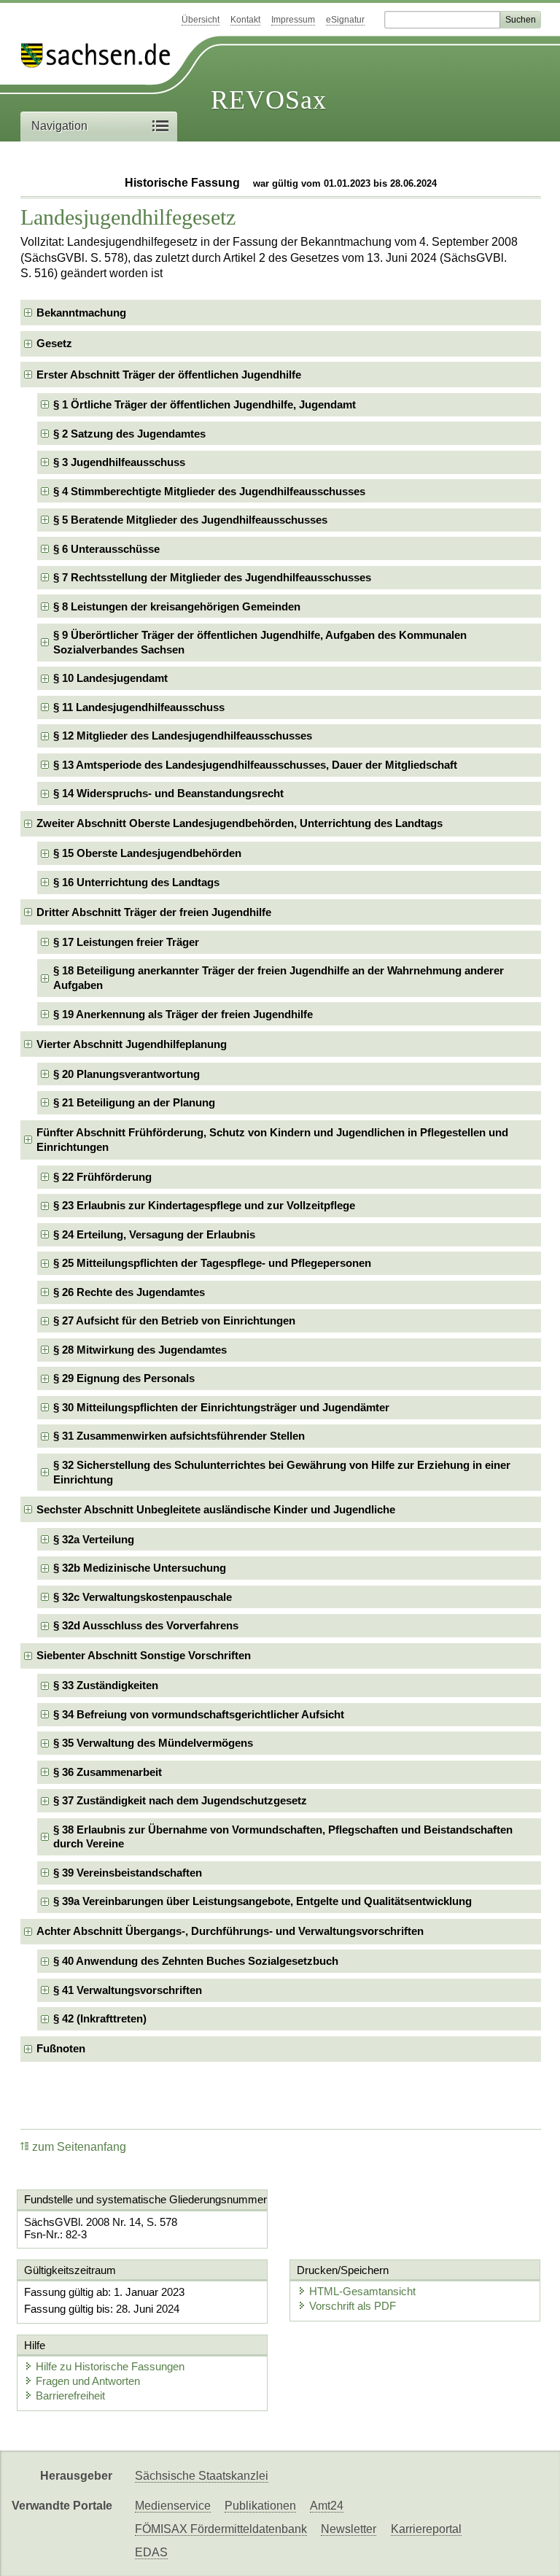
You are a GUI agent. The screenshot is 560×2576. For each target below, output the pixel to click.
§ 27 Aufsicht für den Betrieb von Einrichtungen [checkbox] (174, 1320)
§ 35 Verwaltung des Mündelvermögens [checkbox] (153, 1743)
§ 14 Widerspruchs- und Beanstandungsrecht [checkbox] (168, 793)
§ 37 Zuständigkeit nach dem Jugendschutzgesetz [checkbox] (180, 1800)
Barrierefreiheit (70, 2395)
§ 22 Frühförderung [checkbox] (102, 1177)
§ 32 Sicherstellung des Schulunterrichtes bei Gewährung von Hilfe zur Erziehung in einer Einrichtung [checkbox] (282, 1472)
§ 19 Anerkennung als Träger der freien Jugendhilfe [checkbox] (183, 1014)
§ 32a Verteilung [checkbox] (94, 1539)
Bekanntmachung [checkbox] (81, 313)
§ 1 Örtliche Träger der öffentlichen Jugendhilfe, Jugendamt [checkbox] (205, 404)
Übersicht (201, 20)
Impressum (293, 20)
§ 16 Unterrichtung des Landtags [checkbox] (136, 882)
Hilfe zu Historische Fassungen (110, 2366)
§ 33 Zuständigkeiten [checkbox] (106, 1685)
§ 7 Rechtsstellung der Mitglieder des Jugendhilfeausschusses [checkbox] (212, 577)
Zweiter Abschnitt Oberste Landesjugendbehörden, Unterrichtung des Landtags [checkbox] (240, 823)
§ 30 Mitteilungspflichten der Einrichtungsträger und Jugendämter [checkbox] (221, 1407)
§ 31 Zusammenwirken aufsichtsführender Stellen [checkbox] (179, 1436)
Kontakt (245, 20)
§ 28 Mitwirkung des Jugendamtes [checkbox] (140, 1350)
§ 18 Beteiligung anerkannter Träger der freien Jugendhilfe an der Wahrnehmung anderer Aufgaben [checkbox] (279, 978)
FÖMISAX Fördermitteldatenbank (221, 2529)
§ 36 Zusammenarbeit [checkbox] (108, 1772)
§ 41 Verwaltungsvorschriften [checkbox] (128, 1990)
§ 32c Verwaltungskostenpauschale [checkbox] (143, 1597)
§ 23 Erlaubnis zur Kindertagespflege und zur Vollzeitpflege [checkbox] (204, 1205)
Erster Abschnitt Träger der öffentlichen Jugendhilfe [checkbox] (169, 375)
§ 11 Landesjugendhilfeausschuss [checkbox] (139, 707)
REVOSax (269, 100)
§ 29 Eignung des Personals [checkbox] (124, 1378)
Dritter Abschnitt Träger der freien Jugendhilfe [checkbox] (154, 912)
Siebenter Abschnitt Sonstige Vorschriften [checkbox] (144, 1655)
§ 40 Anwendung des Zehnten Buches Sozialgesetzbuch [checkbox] (196, 1961)
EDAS (151, 2552)
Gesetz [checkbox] (54, 343)
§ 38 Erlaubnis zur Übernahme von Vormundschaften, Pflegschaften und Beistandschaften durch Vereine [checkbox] (283, 1837)
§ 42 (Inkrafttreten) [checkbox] (100, 2018)
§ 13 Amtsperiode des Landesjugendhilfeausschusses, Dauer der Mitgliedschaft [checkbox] (255, 765)
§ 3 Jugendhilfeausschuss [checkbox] (119, 462)
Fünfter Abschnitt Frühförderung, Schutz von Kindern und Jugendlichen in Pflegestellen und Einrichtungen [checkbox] (272, 1140)
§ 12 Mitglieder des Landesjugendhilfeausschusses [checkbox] (183, 736)
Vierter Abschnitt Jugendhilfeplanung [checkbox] (132, 1044)
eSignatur (345, 20)
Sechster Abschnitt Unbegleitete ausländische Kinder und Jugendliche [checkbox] (216, 1509)
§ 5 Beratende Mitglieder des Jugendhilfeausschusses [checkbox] (190, 520)
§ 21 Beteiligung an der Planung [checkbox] (134, 1102)
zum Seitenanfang (79, 2147)
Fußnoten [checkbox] (61, 2048)
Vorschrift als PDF (353, 2306)
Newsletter (349, 2529)
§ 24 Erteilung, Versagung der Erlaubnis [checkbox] (154, 1234)
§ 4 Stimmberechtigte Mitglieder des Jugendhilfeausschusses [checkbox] (209, 491)
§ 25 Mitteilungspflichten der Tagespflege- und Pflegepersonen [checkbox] (212, 1263)
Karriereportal (426, 2529)
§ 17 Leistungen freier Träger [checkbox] (126, 942)
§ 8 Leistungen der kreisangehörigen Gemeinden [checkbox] (177, 606)
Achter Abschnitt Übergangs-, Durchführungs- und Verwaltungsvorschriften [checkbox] (230, 1931)
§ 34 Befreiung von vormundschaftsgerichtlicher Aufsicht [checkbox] (199, 1714)
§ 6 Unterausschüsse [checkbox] (106, 549)
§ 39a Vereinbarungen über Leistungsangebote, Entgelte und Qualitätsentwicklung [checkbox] (262, 1901)
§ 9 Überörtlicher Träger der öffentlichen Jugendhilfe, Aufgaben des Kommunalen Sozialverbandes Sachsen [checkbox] (260, 642)
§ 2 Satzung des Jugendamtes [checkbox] (129, 434)
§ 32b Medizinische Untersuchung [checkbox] (140, 1568)
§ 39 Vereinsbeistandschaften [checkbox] (128, 1873)
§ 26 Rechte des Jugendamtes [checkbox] (129, 1292)
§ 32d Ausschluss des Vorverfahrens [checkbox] (146, 1625)
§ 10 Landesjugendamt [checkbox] (110, 678)
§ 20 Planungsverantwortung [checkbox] (127, 1074)
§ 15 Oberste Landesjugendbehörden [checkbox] (147, 853)
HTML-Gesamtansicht (362, 2291)
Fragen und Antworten (88, 2381)
